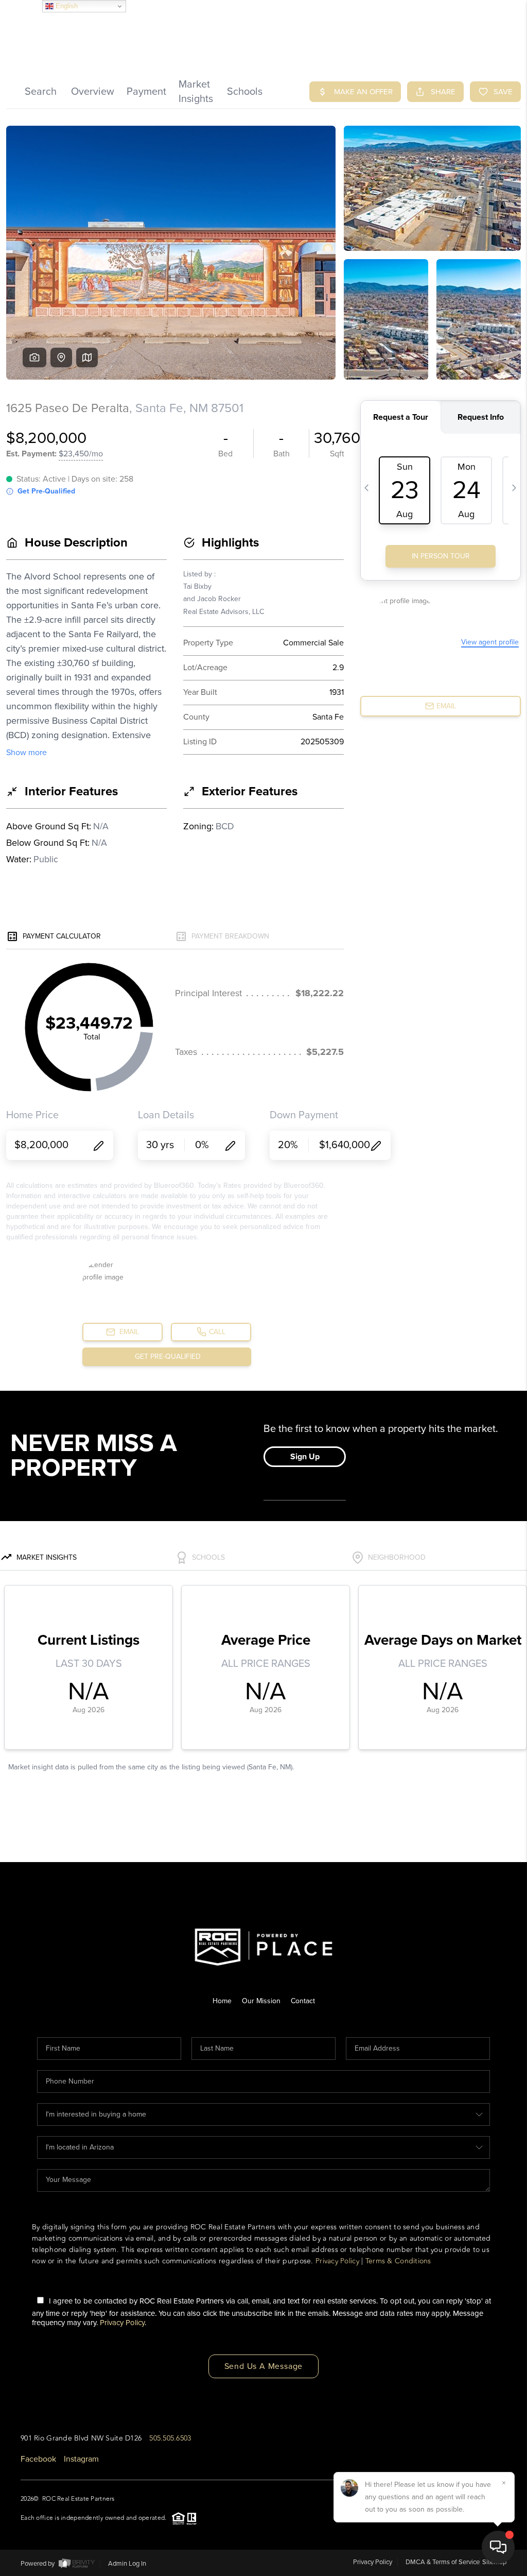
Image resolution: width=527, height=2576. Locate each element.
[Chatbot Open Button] (498, 2547)
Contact (303, 2001)
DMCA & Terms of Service (443, 2562)
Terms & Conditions (398, 2261)
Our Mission (261, 2001)
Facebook (38, 2459)
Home (222, 2001)
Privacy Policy (337, 2261)
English (66, 6)
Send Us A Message (264, 2366)
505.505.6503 (170, 2438)
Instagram (81, 2459)
